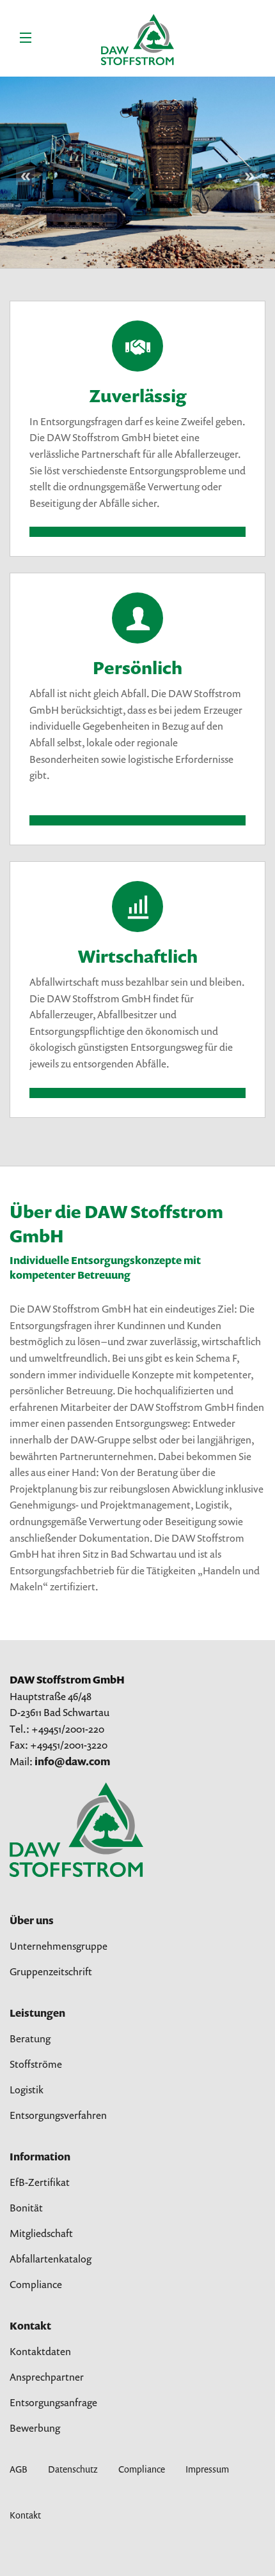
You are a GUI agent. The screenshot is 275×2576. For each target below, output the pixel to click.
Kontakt (30, 2326)
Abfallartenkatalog (51, 2259)
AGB (19, 2469)
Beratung (30, 2038)
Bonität (26, 2208)
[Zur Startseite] (76, 1829)
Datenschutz (73, 2469)
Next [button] (249, 176)
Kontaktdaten (40, 2351)
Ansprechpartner (47, 2377)
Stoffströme (36, 2064)
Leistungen (37, 2013)
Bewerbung (35, 2428)
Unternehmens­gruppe (59, 1946)
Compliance (36, 2284)
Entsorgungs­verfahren (58, 2115)
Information (40, 2157)
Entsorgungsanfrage (53, 2402)
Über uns (32, 1920)
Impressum (207, 2469)
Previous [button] (26, 176)
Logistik (27, 2090)
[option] (137, 172)
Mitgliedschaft (41, 2233)
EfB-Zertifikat (40, 2182)
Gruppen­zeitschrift (51, 1971)
